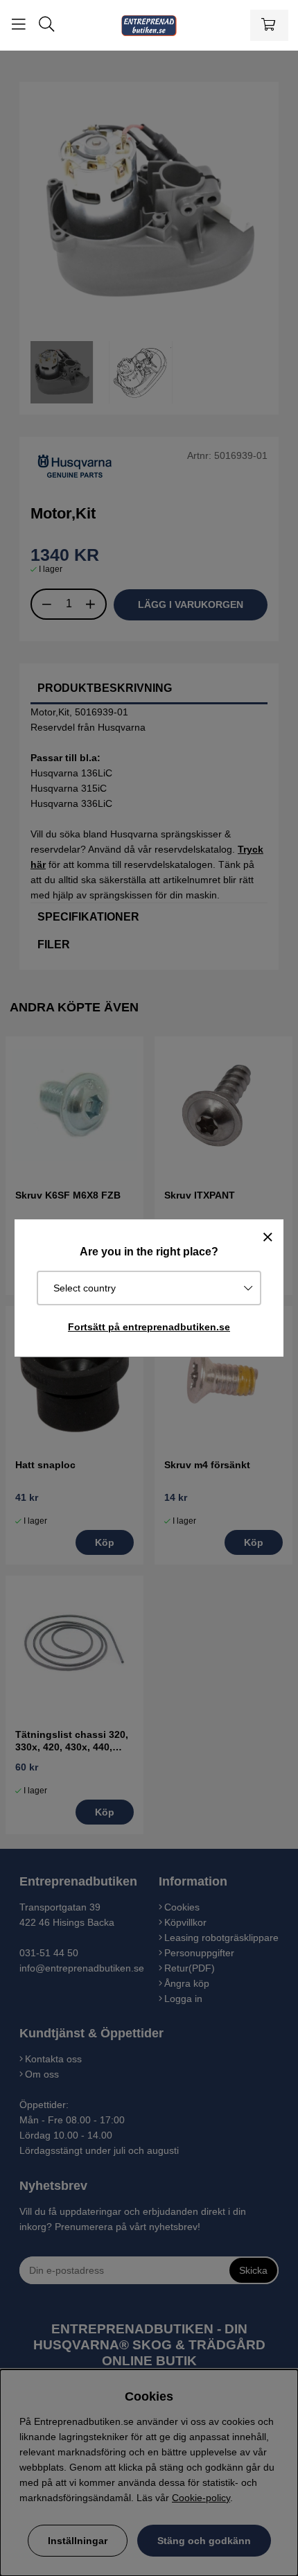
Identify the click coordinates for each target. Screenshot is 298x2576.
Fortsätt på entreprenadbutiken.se (149, 1327)
